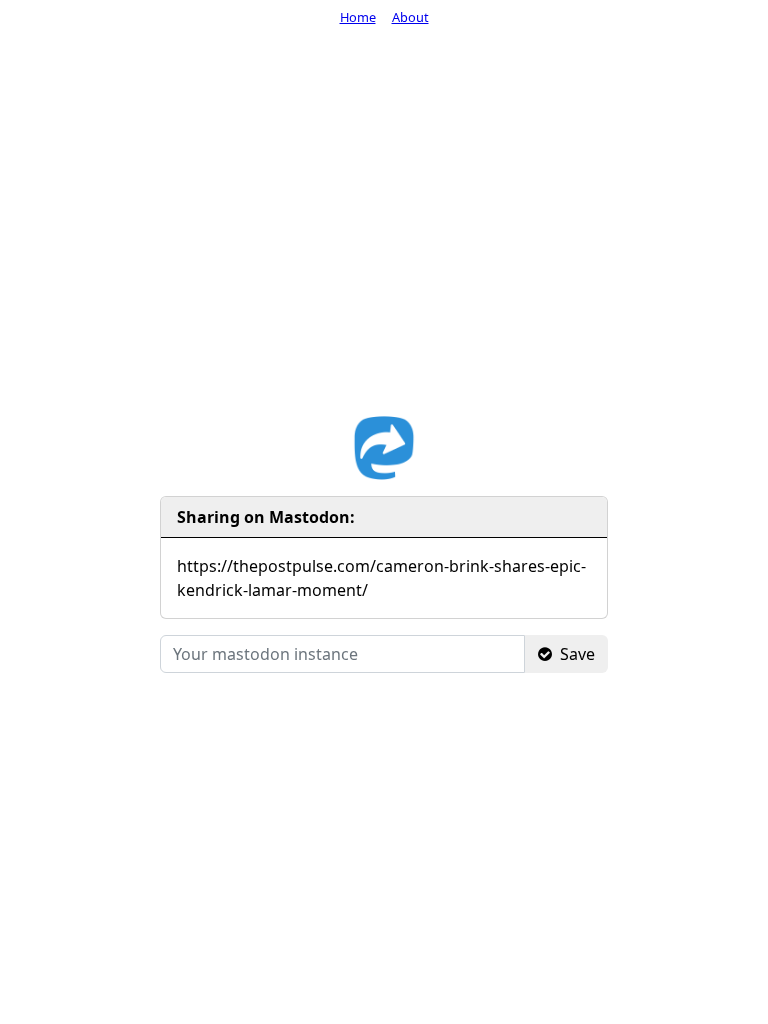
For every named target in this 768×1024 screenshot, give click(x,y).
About (410, 17)
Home (358, 17)
